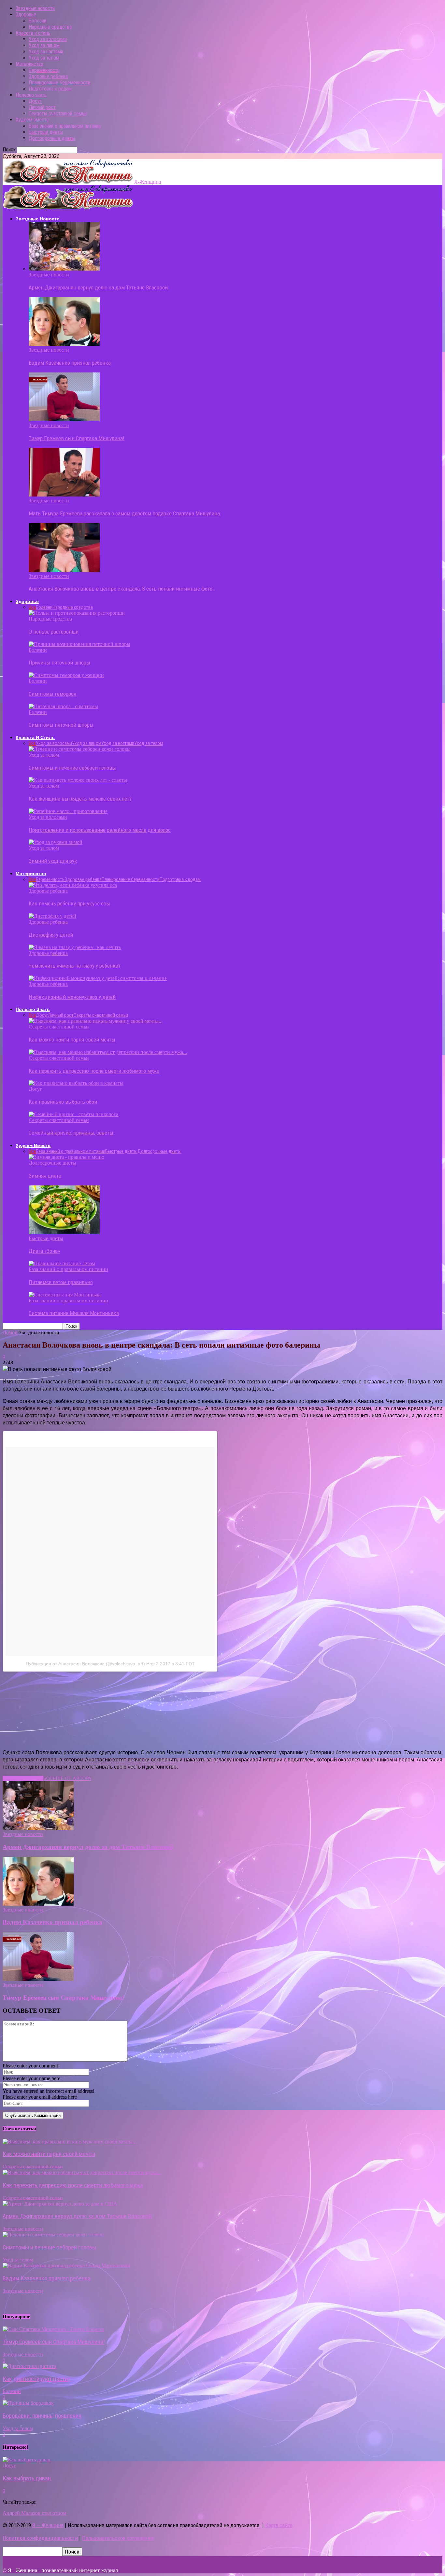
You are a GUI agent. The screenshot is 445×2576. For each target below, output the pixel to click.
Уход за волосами (48, 39)
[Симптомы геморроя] (66, 675)
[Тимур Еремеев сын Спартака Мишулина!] (64, 420)
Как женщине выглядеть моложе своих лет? (80, 799)
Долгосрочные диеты (52, 138)
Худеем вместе (32, 120)
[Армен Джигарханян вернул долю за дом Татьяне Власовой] (64, 269)
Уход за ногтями (46, 52)
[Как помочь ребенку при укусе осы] (73, 885)
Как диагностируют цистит (36, 2379)
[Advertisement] (125, 1709)
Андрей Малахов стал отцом (34, 2513)
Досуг (35, 101)
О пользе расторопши (54, 632)
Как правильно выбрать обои (63, 1102)
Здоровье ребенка (48, 76)
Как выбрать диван (27, 2478)
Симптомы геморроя (52, 694)
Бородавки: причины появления (42, 2416)
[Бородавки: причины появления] (28, 2403)
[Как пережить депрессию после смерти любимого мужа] (108, 1052)
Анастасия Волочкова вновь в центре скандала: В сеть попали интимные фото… (122, 589)
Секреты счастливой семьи (58, 113)
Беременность (44, 70)
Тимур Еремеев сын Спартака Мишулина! (77, 438)
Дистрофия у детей (51, 935)
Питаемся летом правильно (61, 1282)
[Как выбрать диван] (27, 2460)
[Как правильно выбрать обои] (76, 1083)
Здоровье (26, 14)
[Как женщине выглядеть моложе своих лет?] (78, 780)
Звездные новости (35, 8)
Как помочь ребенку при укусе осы (69, 903)
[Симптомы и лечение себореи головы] (80, 749)
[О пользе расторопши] (77, 613)
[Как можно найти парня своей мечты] (96, 1021)
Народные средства (50, 27)
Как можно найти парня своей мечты (72, 1040)
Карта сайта (279, 2525)
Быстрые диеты (46, 132)
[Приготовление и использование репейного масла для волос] (68, 811)
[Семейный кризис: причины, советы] (73, 1114)
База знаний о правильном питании (65, 126)
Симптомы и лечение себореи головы (72, 768)
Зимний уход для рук (53, 861)
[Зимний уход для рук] (56, 842)
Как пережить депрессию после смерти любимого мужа (94, 1071)
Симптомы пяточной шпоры (61, 725)
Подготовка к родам (50, 89)
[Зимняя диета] (66, 1157)
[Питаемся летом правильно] (62, 1263)
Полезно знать (31, 95)
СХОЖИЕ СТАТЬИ (23, 1778)
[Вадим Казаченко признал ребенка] (64, 344)
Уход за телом (44, 58)
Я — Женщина (48, 2525)
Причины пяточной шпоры (59, 663)
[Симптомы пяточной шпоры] (63, 706)
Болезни (37, 21)
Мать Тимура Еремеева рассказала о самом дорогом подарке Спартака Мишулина (124, 513)
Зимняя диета (45, 1176)
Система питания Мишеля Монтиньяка (74, 1313)
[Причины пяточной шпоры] (79, 644)
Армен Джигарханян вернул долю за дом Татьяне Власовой (98, 287)
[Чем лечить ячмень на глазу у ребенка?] (75, 947)
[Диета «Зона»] (64, 1232)
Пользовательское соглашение (118, 2538)
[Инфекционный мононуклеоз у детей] (98, 978)
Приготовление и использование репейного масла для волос (100, 830)
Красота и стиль (33, 33)
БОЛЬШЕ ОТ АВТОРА (67, 1778)
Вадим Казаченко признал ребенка (70, 363)
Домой (10, 1332)
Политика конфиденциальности (40, 2538)
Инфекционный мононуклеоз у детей (72, 997)
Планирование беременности (59, 83)
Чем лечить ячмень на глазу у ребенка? (75, 966)
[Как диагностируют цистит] (29, 2366)
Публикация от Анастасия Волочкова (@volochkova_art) (85, 1664)
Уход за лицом (44, 45)
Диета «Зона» (44, 1251)
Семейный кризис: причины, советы (71, 1133)
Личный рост (42, 107)
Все (32, 607)
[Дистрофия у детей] (52, 916)
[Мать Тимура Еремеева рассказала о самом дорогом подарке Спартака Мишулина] (64, 495)
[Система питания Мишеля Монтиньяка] (65, 1295)
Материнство (29, 64)
